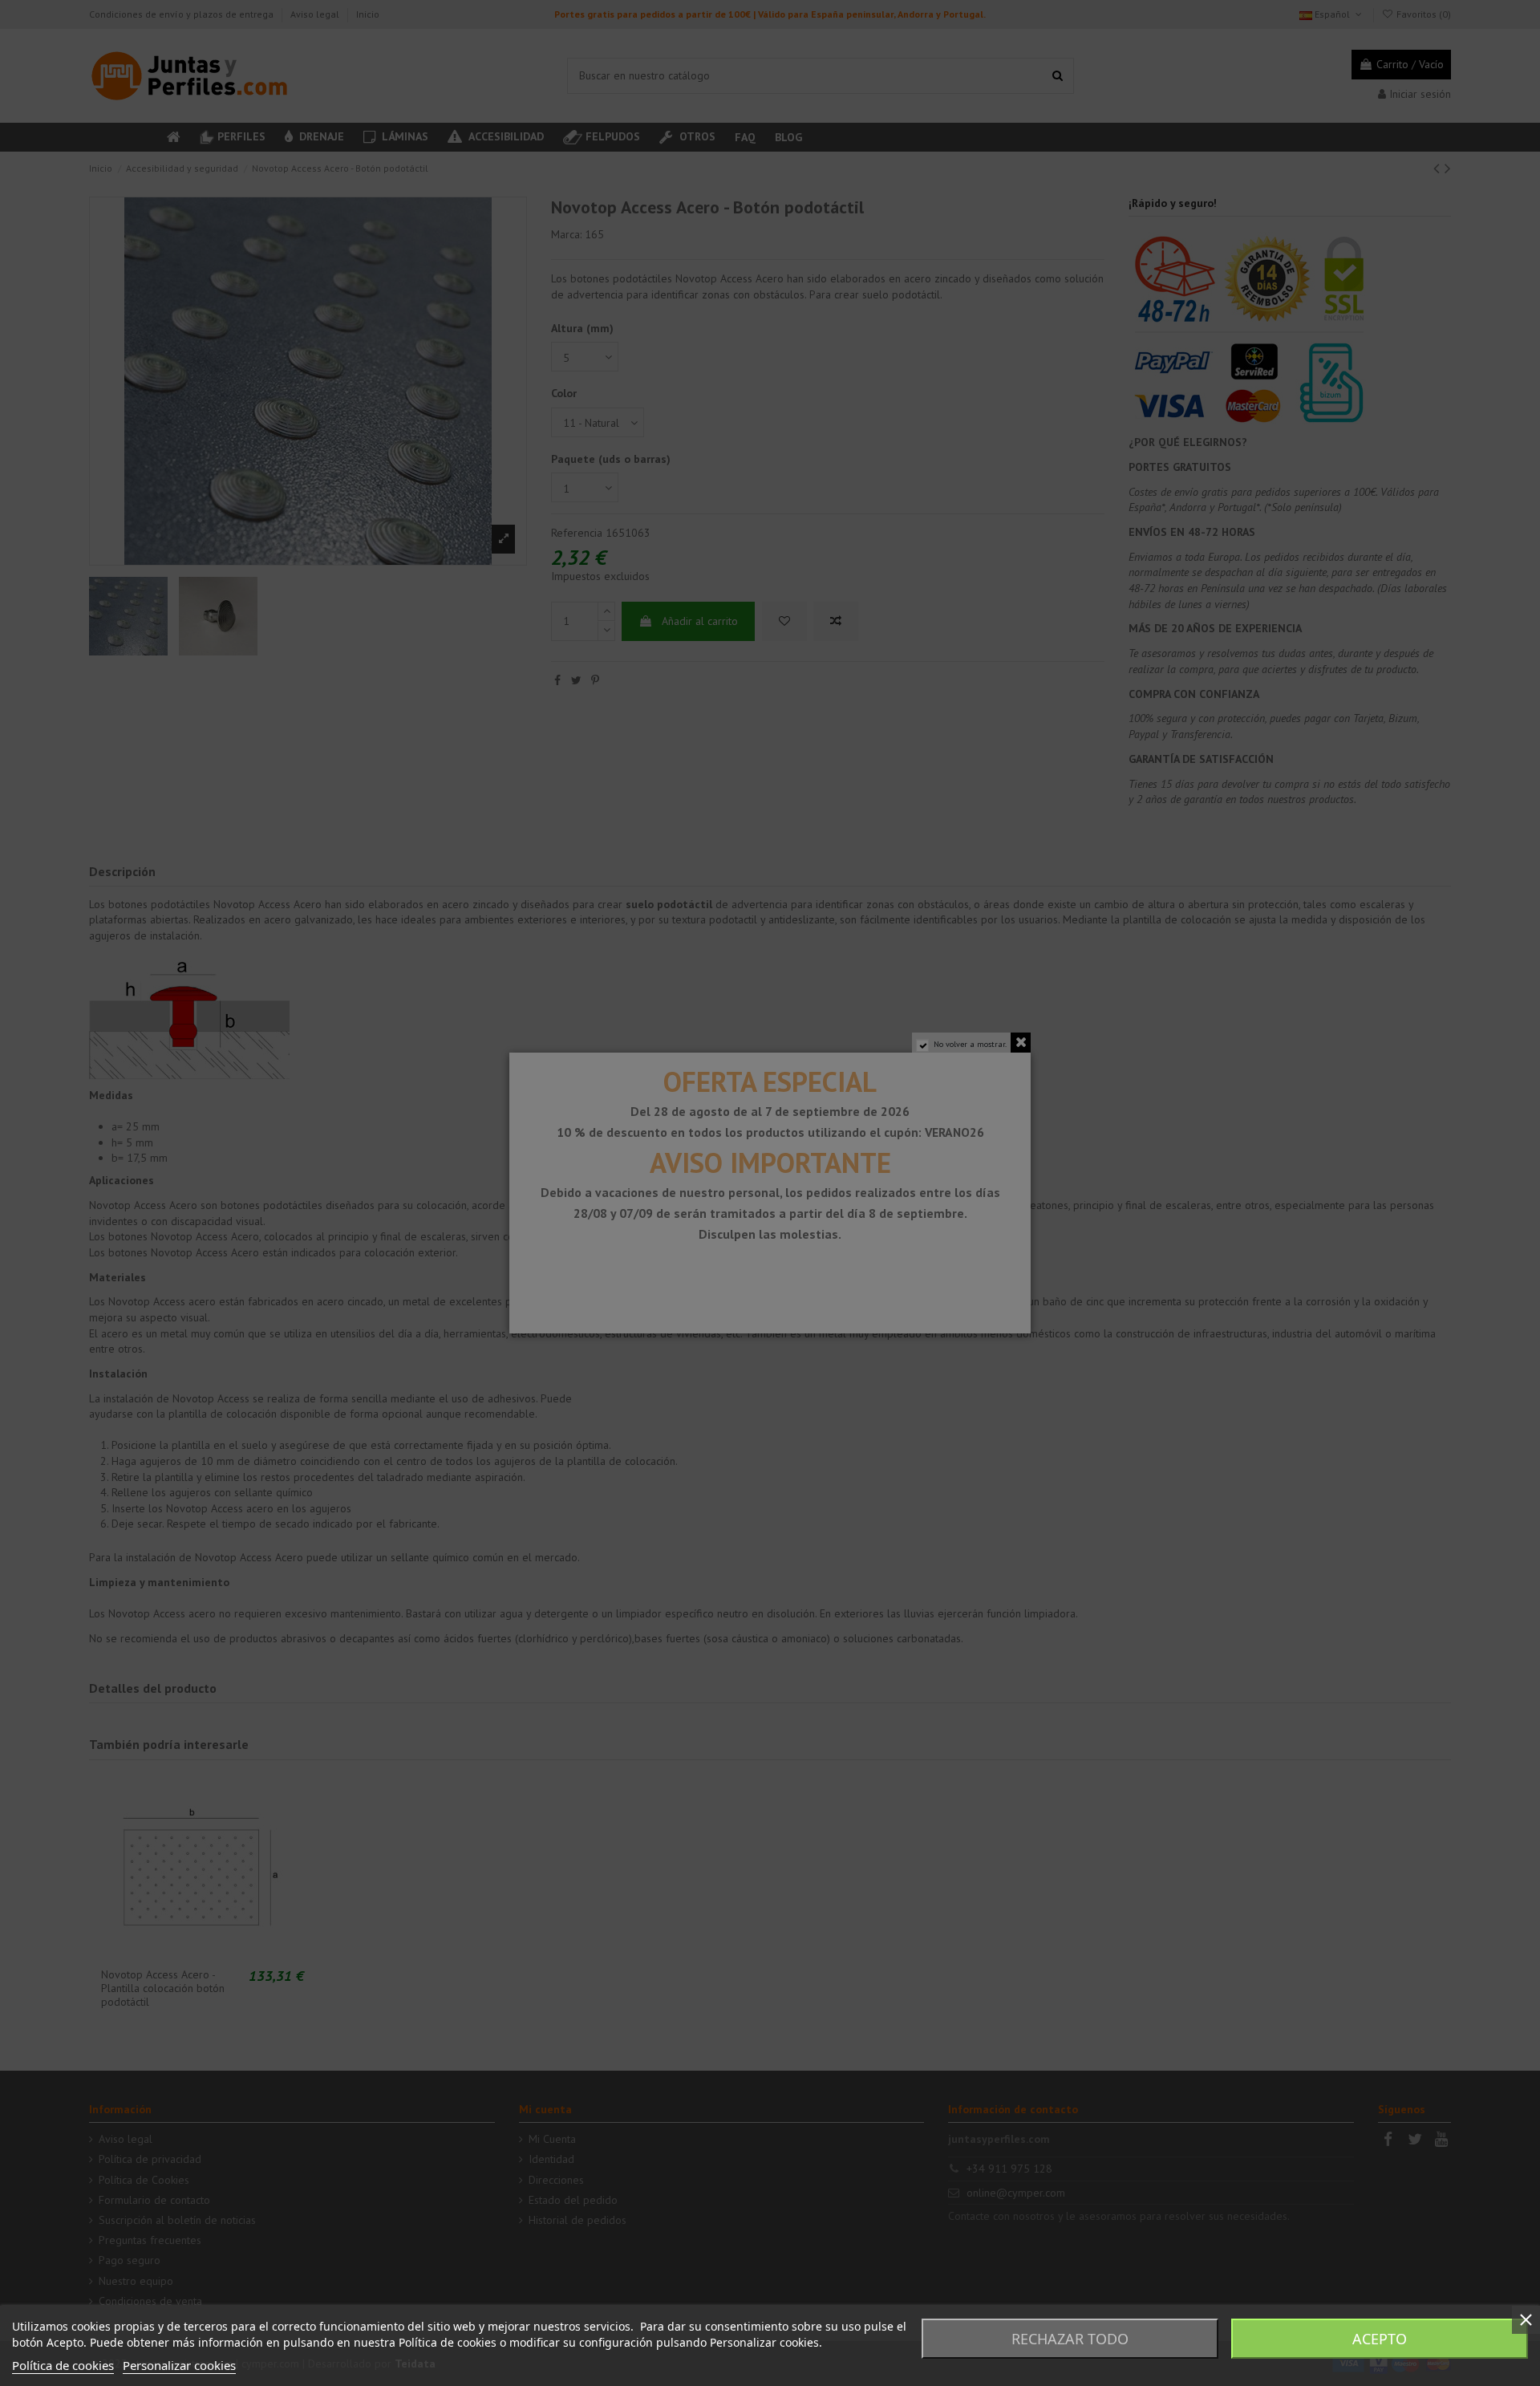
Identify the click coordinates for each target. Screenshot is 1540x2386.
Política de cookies (63, 2365)
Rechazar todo (1070, 2339)
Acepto (1380, 2339)
